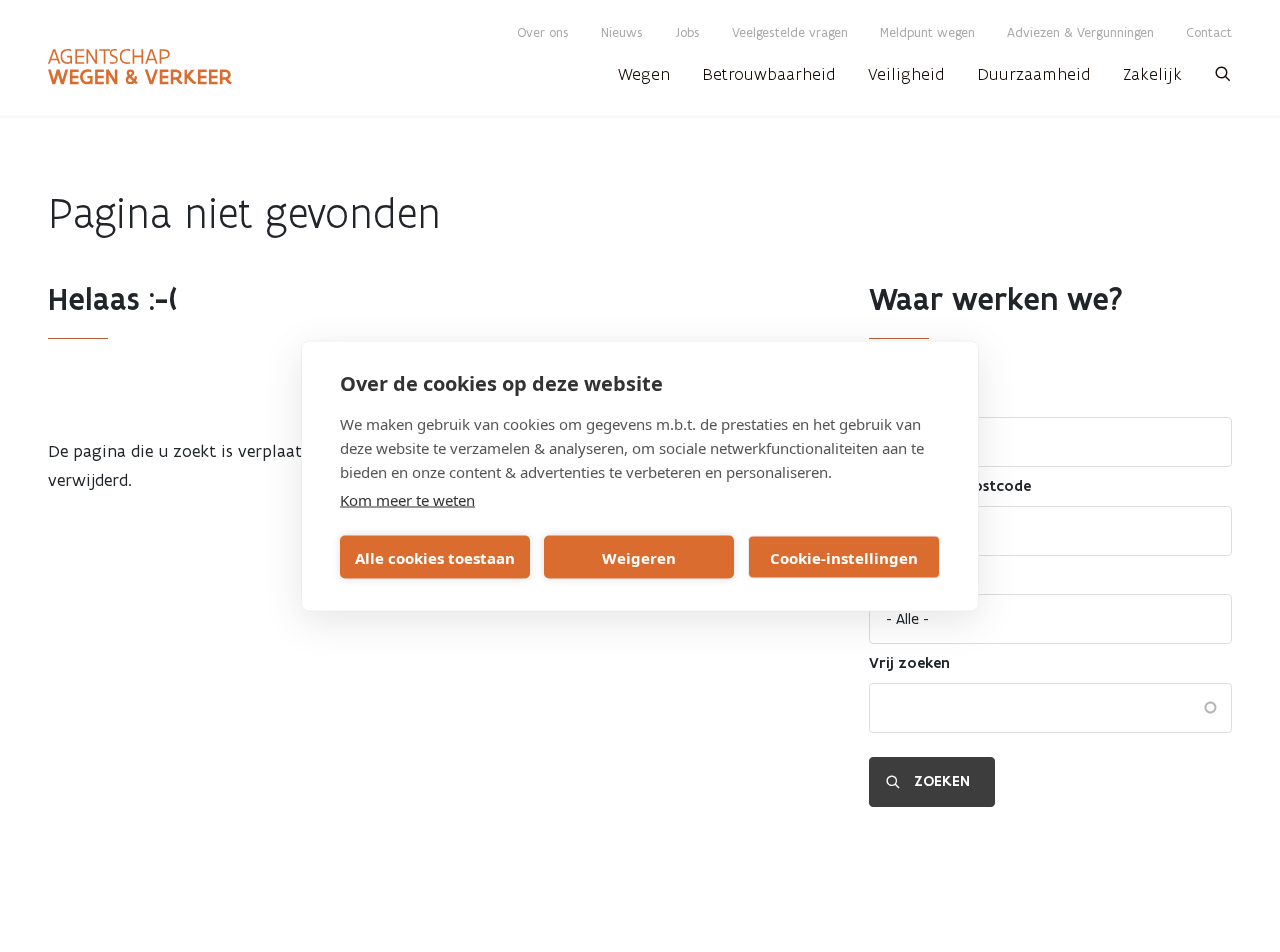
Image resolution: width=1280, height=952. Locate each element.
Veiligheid (906, 74)
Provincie (902, 398)
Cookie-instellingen (844, 557)
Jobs (687, 32)
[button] (1223, 80)
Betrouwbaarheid (769, 74)
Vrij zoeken (909, 663)
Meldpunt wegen (927, 32)
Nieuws (622, 32)
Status (891, 575)
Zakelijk (1152, 74)
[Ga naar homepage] (140, 67)
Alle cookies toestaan (435, 557)
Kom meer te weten (407, 500)
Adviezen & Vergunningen (1080, 32)
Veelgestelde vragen (790, 32)
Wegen (644, 74)
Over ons (543, 32)
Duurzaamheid (1034, 74)
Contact (1209, 32)
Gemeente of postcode (950, 486)
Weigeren (639, 557)
